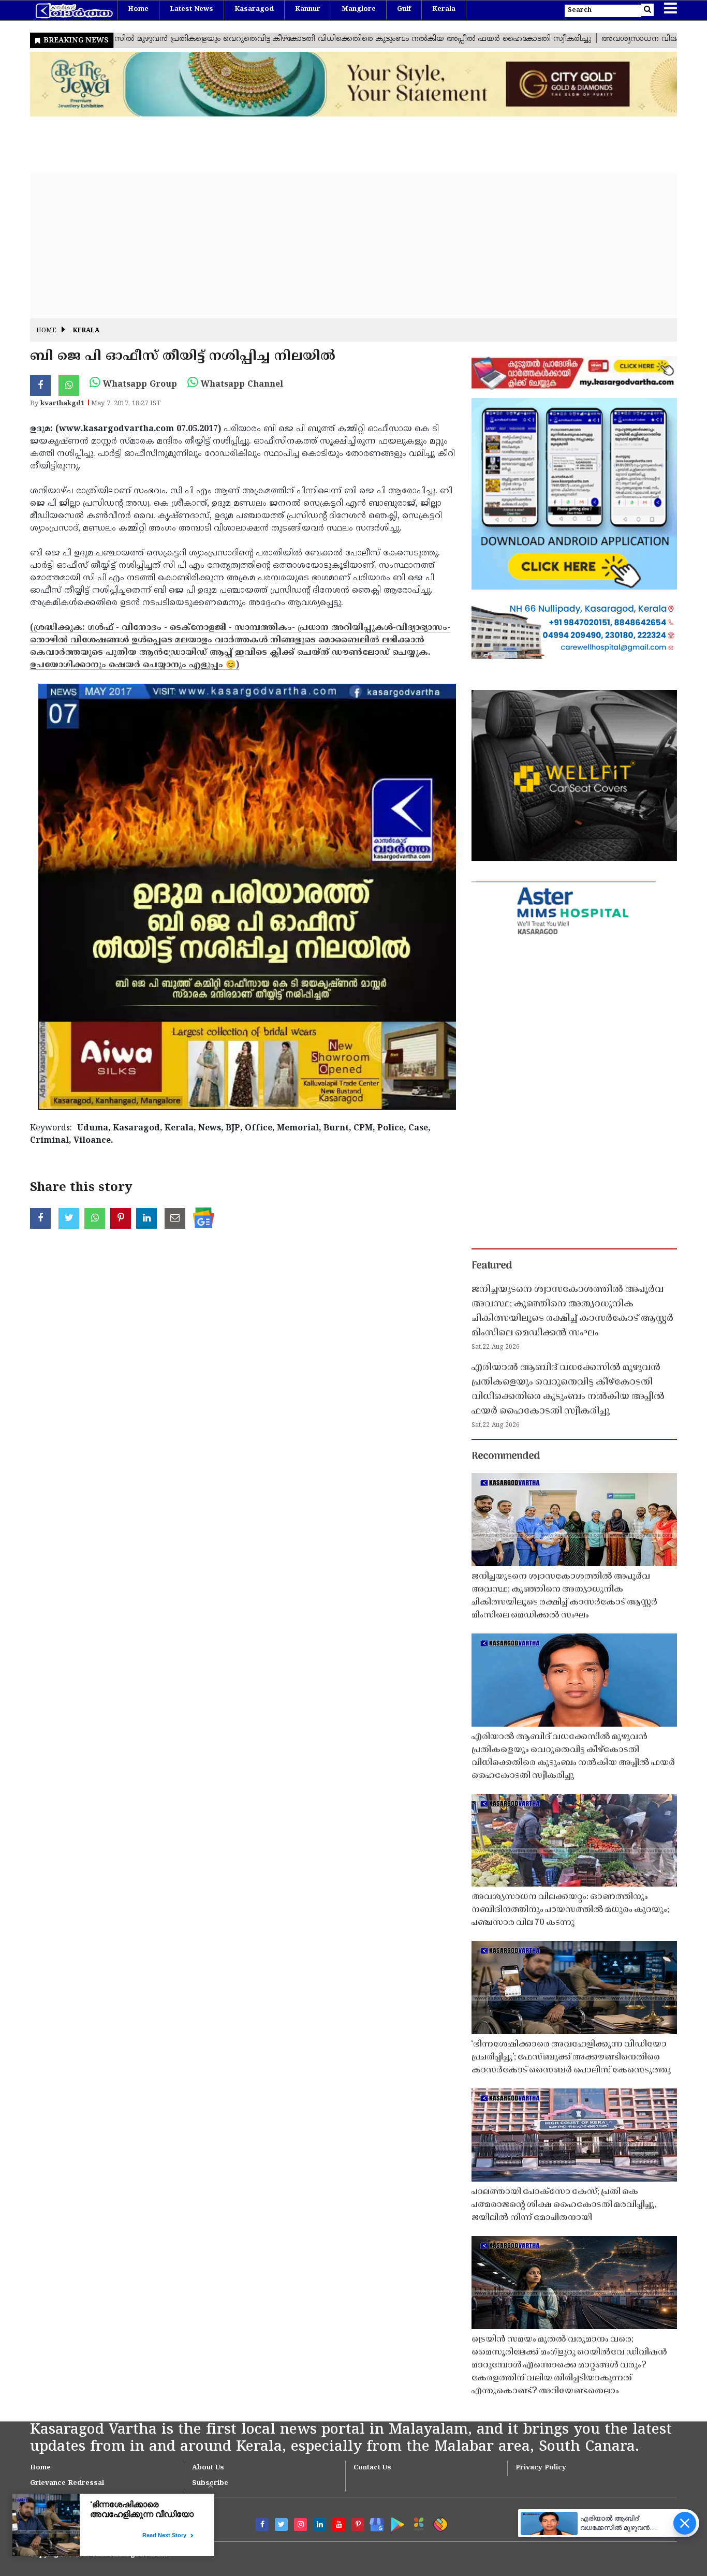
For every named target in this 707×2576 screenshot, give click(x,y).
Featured (492, 1266)
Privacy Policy (541, 2468)
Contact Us (372, 2468)
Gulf (404, 9)
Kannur (308, 9)
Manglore (359, 9)
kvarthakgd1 (62, 404)
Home (138, 9)
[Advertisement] (341, 246)
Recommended (506, 1456)
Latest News (192, 9)
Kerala (444, 9)
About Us (208, 2468)
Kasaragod (254, 9)
